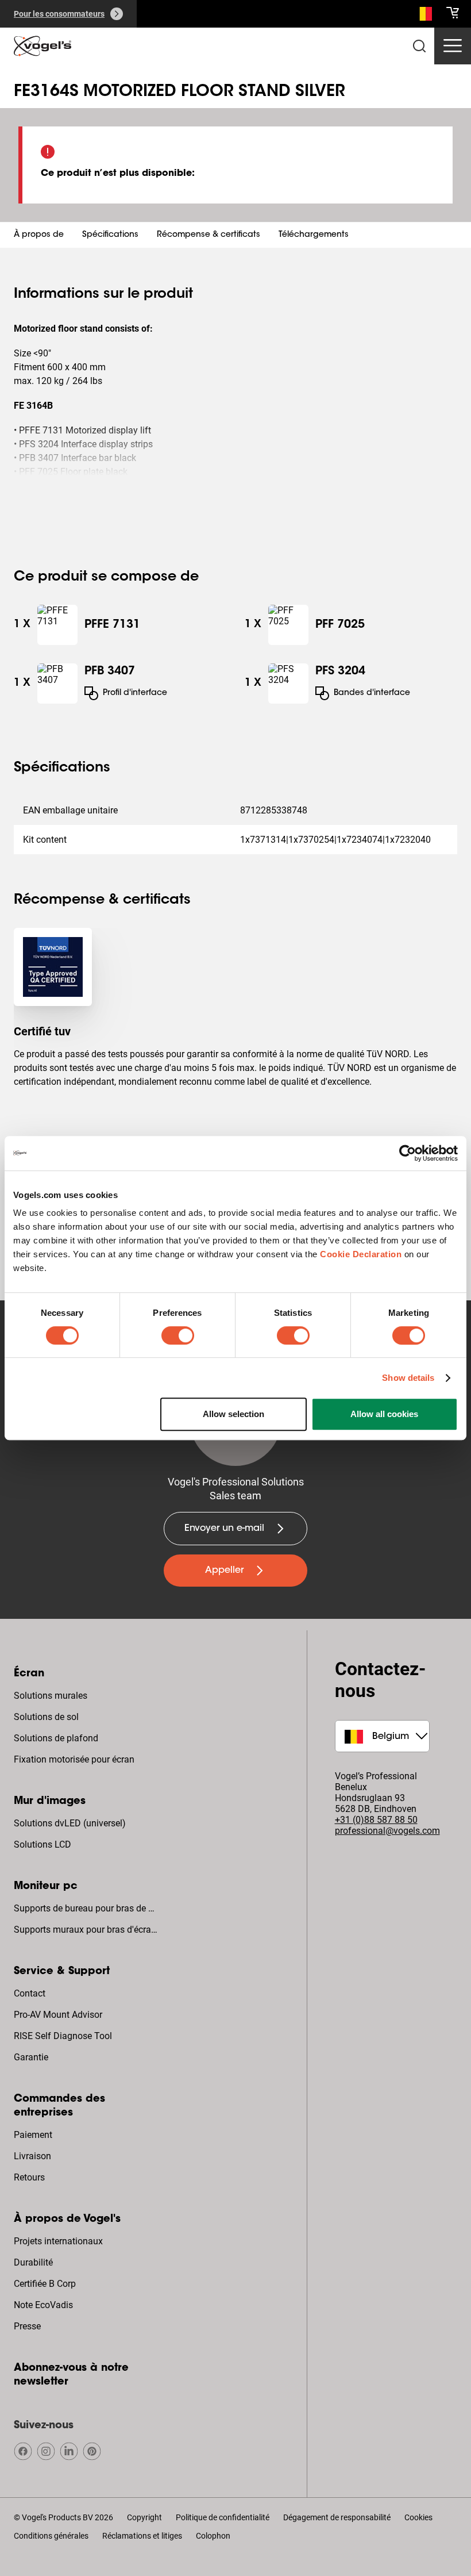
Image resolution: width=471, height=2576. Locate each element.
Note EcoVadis (43, 2305)
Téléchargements (314, 235)
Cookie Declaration (361, 1254)
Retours (29, 2177)
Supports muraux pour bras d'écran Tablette (87, 1930)
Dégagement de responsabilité (337, 2517)
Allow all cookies (384, 1414)
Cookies (418, 2517)
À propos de (39, 235)
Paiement (33, 2135)
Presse (27, 2326)
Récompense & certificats (209, 235)
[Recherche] (423, 16)
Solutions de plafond (56, 1738)
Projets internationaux (58, 2241)
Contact (30, 1993)
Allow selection (233, 1414)
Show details (408, 1378)
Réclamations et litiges (142, 2536)
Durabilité (33, 2262)
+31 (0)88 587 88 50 (376, 1820)
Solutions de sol (46, 1717)
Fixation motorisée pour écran (74, 1759)
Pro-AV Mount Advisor (58, 2015)
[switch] (178, 1335)
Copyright (144, 2517)
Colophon (213, 2536)
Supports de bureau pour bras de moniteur (87, 1908)
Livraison (32, 2156)
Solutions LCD (43, 1844)
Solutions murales (51, 1696)
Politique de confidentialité (223, 2517)
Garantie (31, 2057)
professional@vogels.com (387, 1831)
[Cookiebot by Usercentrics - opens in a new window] (408, 1153)
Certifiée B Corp (45, 2284)
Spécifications (110, 235)
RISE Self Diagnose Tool (63, 2036)
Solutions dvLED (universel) (70, 1823)
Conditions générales (51, 2536)
